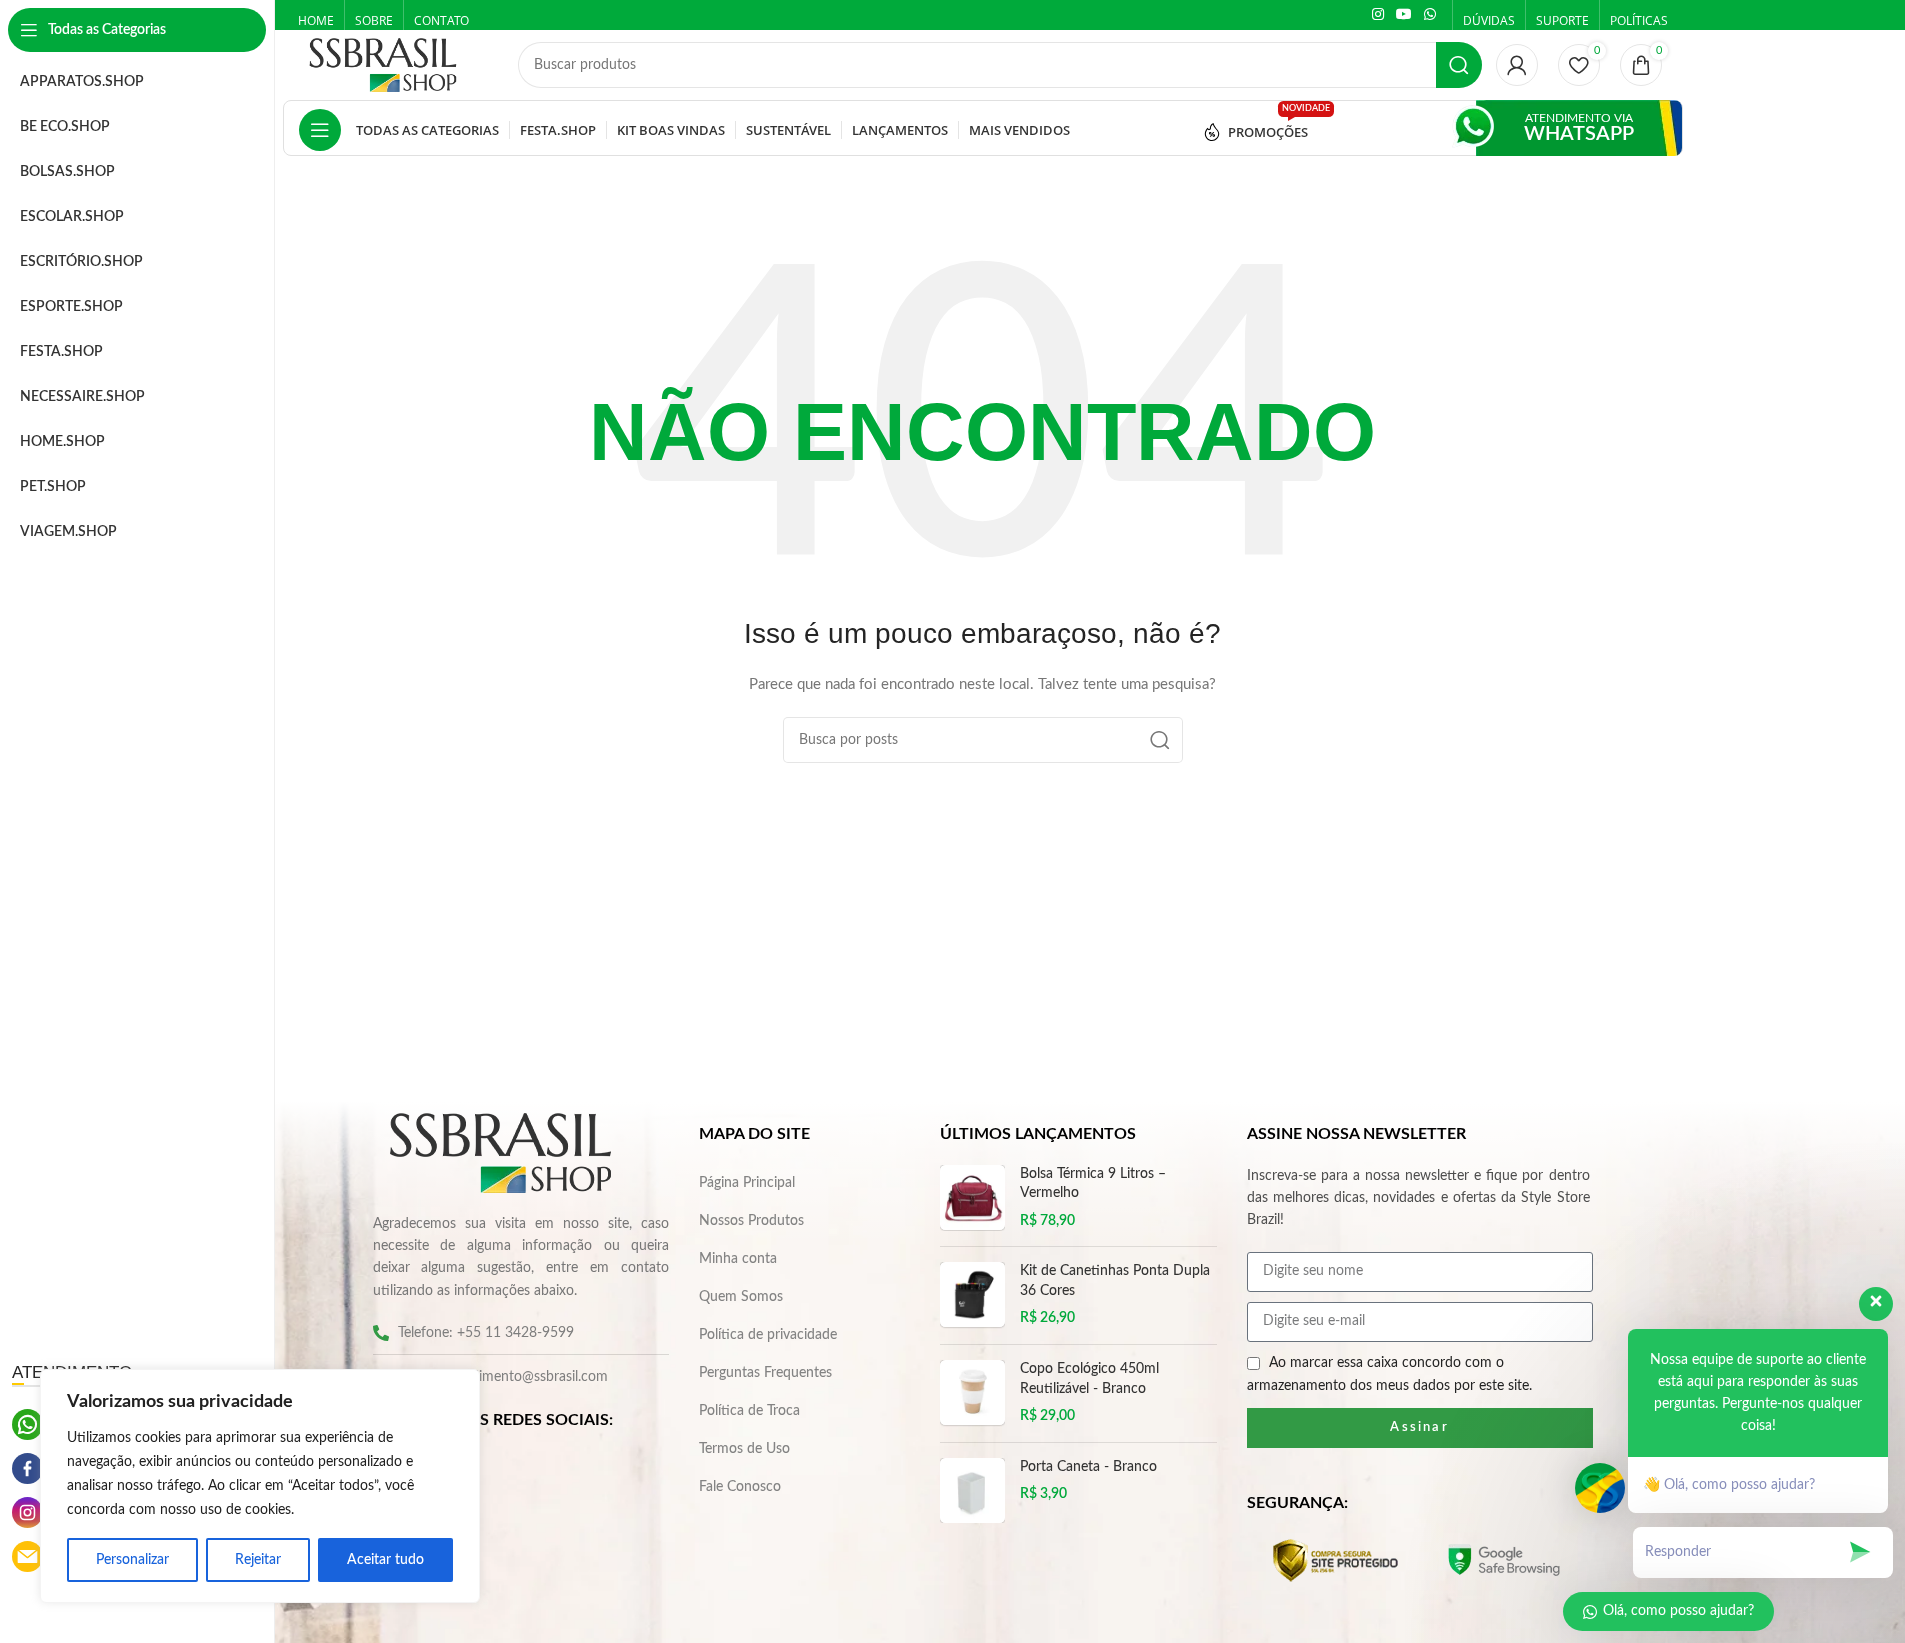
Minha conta (738, 1259)
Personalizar (132, 1560)
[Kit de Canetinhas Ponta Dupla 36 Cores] (972, 1295)
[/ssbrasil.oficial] (27, 1468)
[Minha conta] (1517, 65)
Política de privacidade (768, 1335)
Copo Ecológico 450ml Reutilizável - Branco (1089, 1379)
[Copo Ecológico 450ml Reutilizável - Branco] (972, 1393)
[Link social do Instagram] (1378, 15)
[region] (260, 1486)
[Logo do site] (383, 65)
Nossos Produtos (751, 1221)
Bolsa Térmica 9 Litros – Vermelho (1093, 1184)
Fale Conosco (740, 1487)
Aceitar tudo (385, 1560)
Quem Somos (741, 1297)
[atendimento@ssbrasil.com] (27, 1556)
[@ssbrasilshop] (27, 1512)
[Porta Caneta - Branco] (972, 1490)
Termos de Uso (744, 1449)
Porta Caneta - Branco (1088, 1467)
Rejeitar (258, 1560)
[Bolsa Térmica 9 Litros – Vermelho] (972, 1198)
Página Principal (747, 1183)
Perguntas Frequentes (765, 1373)
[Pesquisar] (1459, 65)
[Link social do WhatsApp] (1430, 15)
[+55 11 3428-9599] (27, 1424)
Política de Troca (749, 1411)
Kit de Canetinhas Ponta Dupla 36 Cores (1115, 1281)
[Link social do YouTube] (1404, 15)
